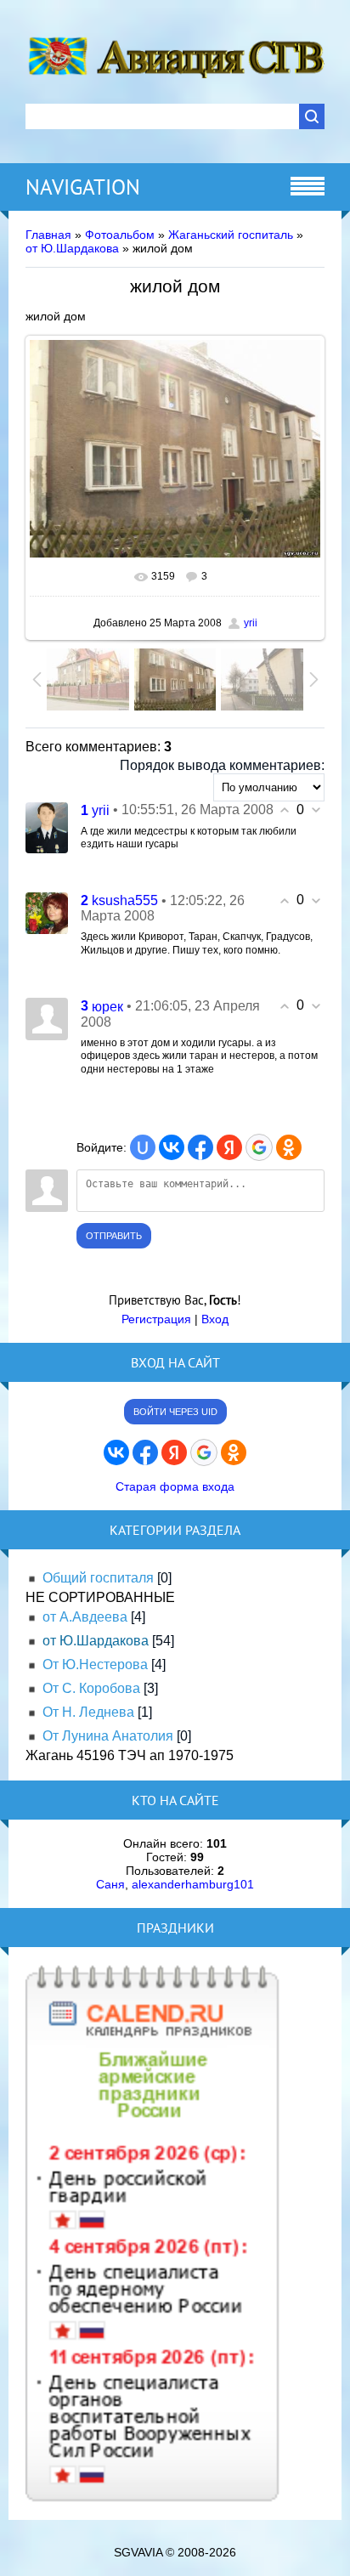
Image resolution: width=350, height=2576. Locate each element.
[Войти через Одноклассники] (289, 1147)
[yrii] (47, 827)
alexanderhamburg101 (193, 1884)
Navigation (83, 187)
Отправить (114, 1236)
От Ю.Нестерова (95, 1664)
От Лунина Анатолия (108, 1736)
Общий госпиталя (98, 1578)
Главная (48, 235)
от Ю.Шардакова (72, 248)
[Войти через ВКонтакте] (172, 1147)
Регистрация (156, 1319)
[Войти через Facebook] (200, 1147)
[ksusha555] (47, 912)
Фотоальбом (120, 235)
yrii (251, 623)
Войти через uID (175, 1412)
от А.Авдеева (85, 1617)
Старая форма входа (175, 1486)
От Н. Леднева (88, 1712)
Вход (215, 1319)
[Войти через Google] (259, 1147)
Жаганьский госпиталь (231, 235)
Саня (110, 1884)
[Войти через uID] (143, 1147)
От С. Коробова (91, 1688)
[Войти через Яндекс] (229, 1147)
